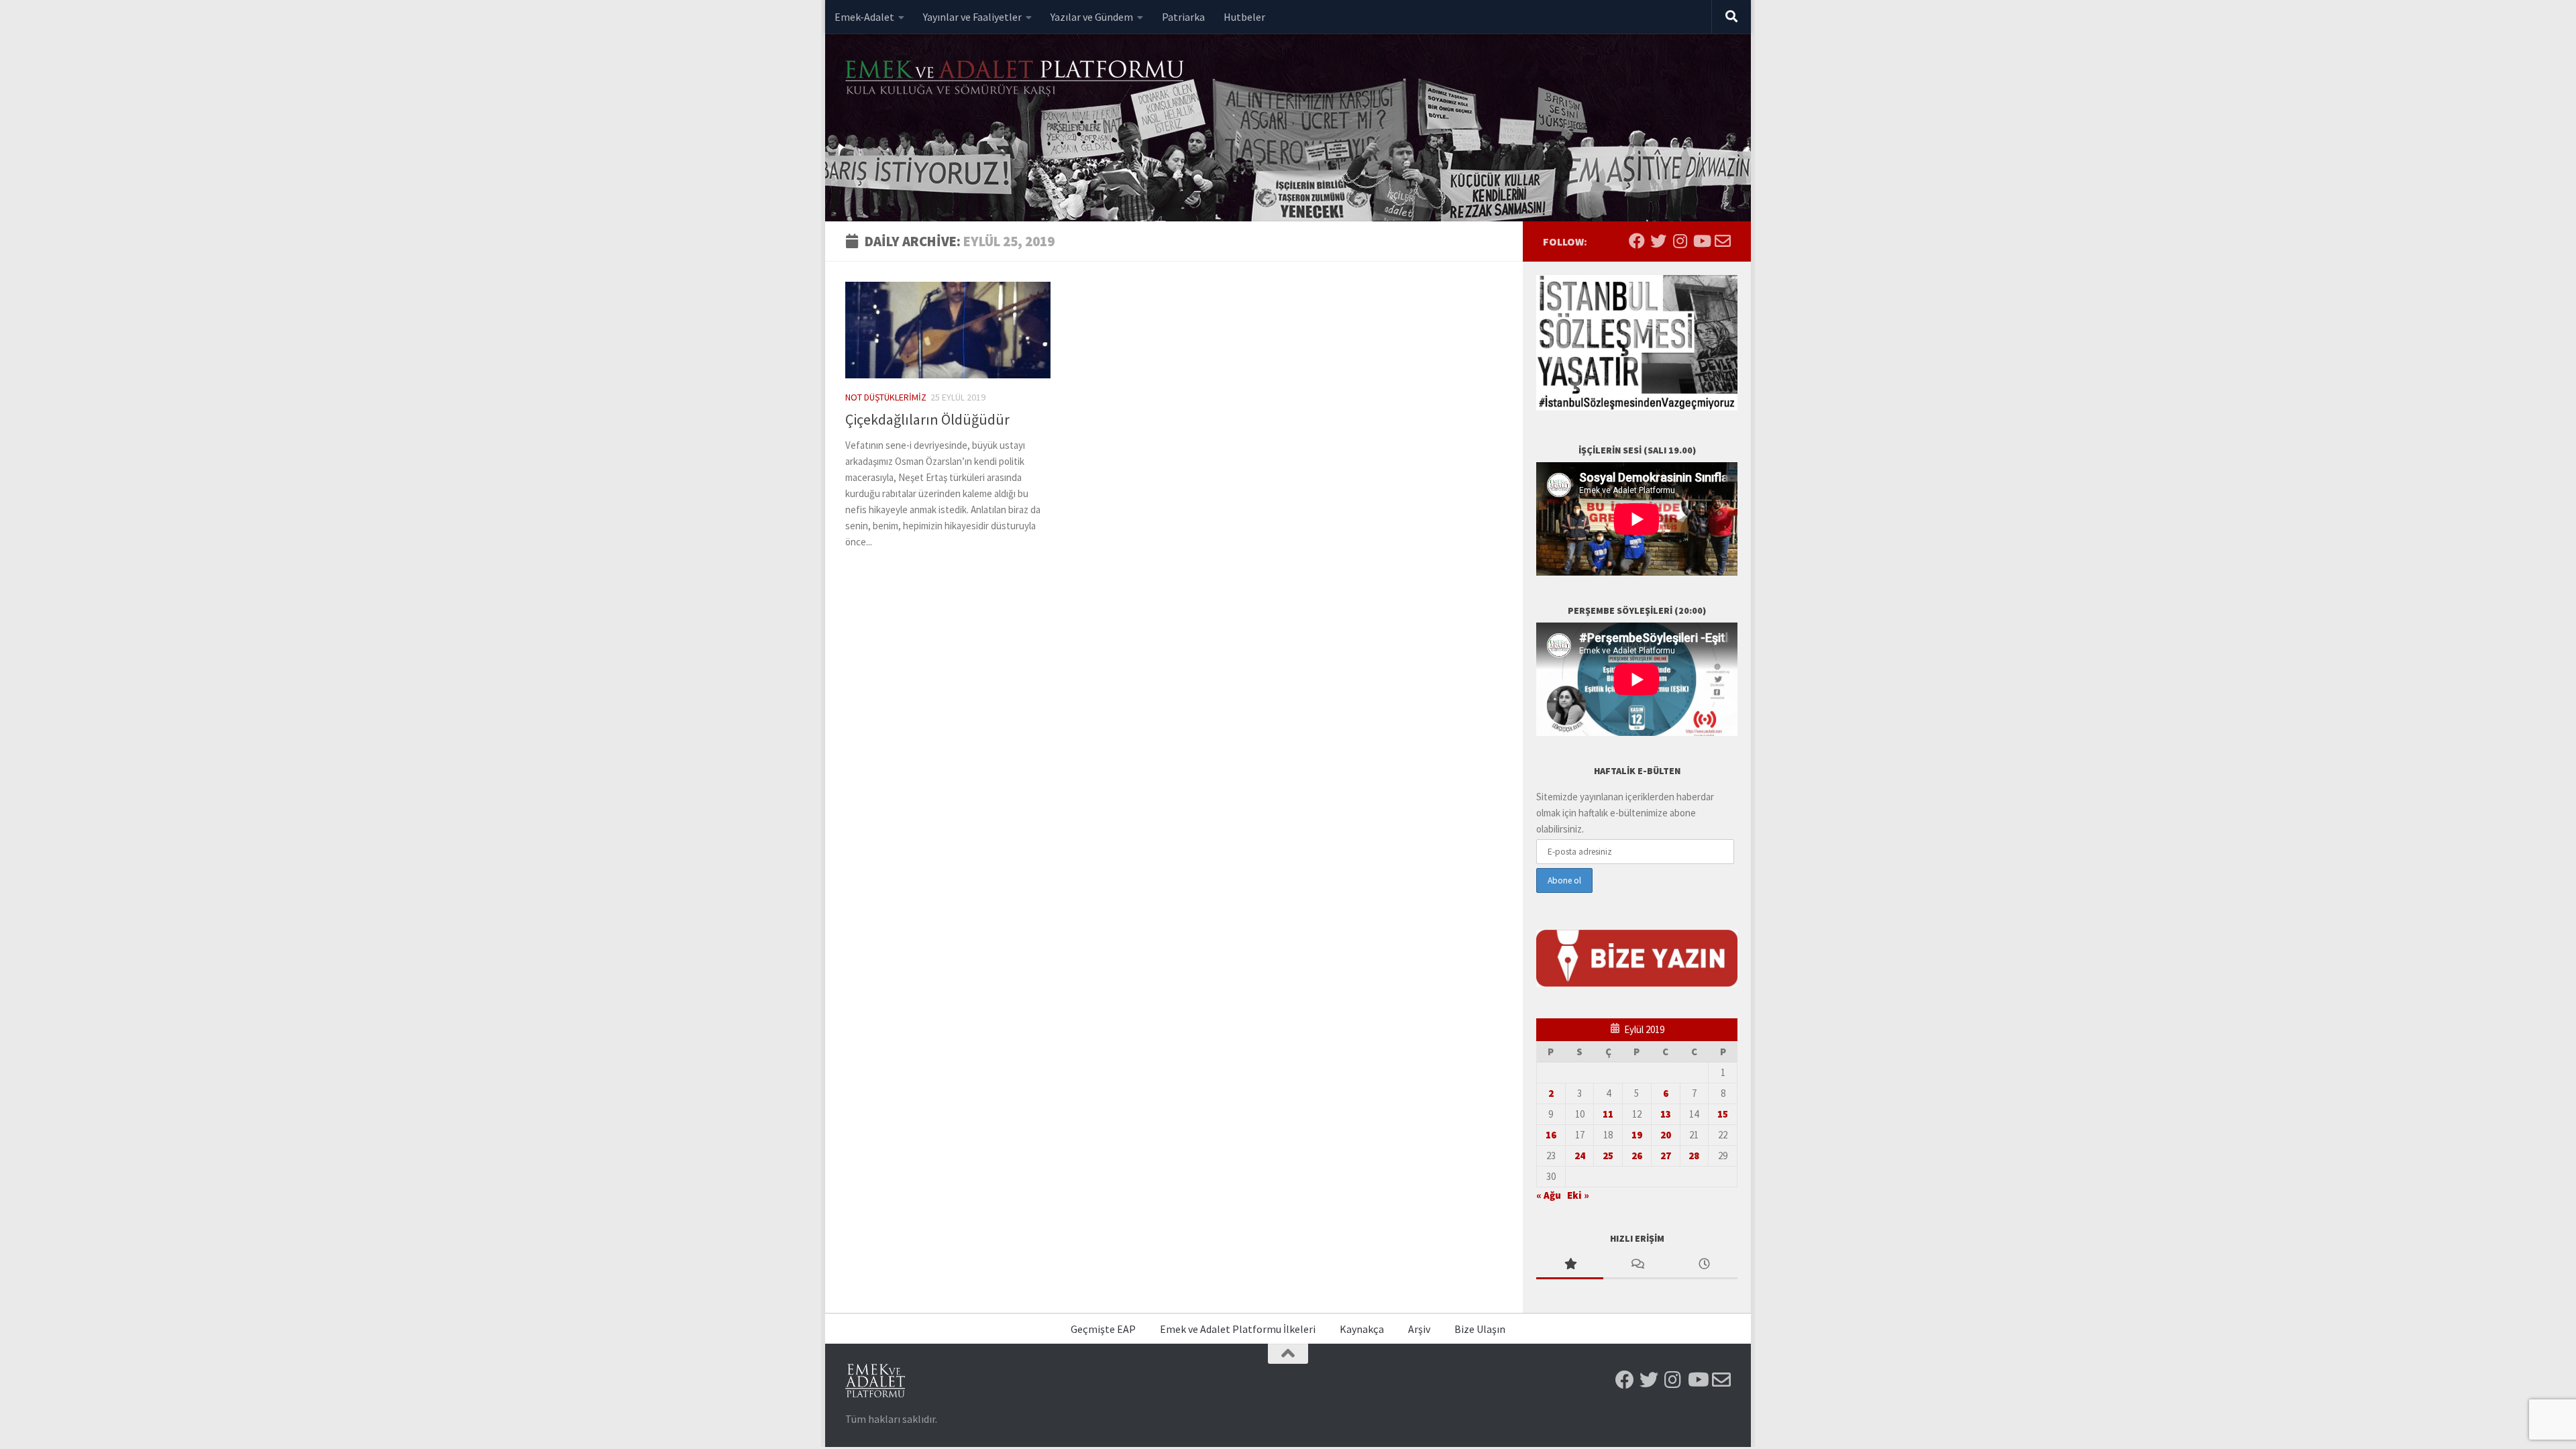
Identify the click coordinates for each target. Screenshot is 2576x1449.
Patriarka (1183, 17)
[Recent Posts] (1704, 1265)
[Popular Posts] (1570, 1265)
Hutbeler (1244, 17)
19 (1637, 1135)
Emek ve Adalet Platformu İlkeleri (1238, 1329)
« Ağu (1549, 1195)
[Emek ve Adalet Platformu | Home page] (1016, 79)
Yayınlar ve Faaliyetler (972, 17)
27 (1666, 1156)
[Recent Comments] (1637, 1265)
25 (1608, 1156)
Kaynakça (1362, 1329)
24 (1580, 1156)
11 (1608, 1114)
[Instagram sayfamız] (1680, 241)
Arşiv (1419, 1329)
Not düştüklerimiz (886, 397)
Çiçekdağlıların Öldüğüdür (927, 419)
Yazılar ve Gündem (1092, 17)
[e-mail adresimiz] (1723, 241)
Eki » (1578, 1195)
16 (1551, 1135)
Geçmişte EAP (1103, 1329)
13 (1666, 1114)
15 (1723, 1114)
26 (1637, 1156)
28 (1694, 1156)
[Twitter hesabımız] (1658, 241)
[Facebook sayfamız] (1637, 241)
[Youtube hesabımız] (1701, 241)
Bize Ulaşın (1480, 1329)
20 (1666, 1135)
